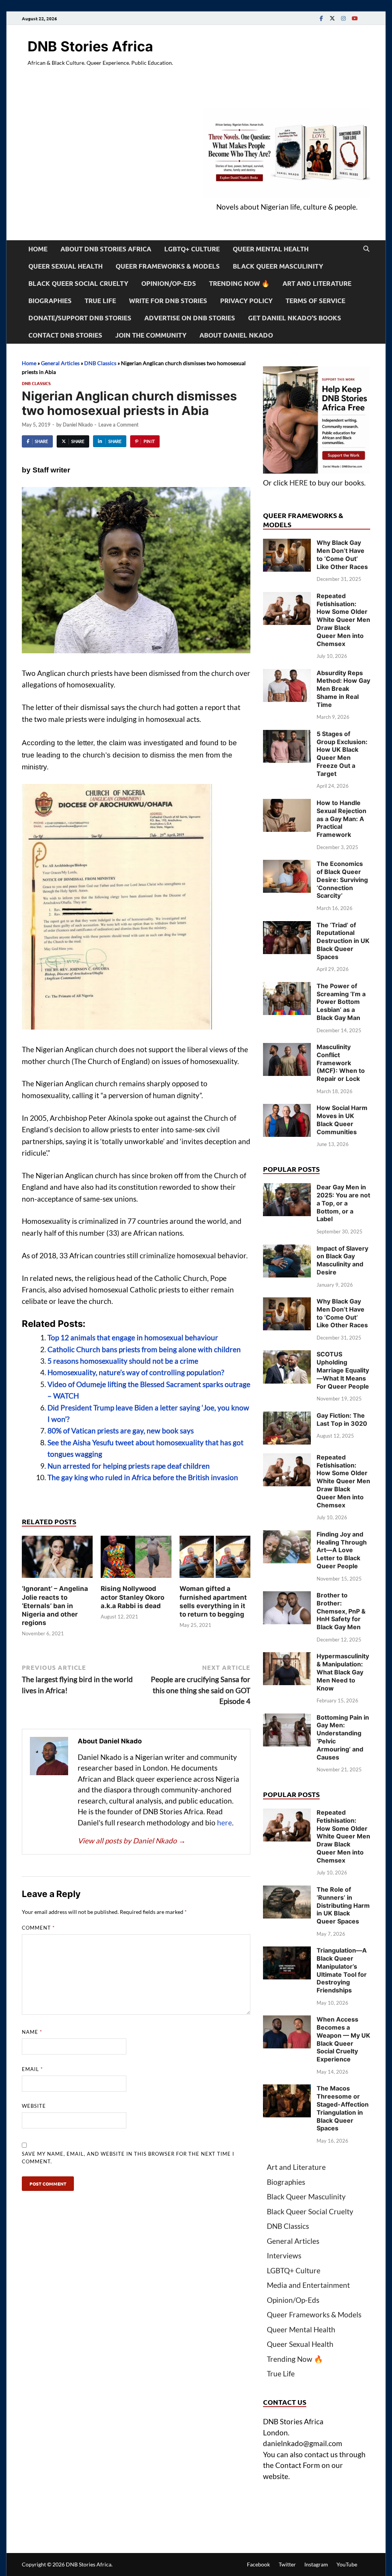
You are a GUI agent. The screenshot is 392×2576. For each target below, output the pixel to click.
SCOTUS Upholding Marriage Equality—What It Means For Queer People (343, 1370)
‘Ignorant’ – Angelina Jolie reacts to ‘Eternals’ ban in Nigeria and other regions (55, 1605)
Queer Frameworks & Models (168, 266)
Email (32, 2069)
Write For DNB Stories (168, 301)
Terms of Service (315, 301)
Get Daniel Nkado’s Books (295, 318)
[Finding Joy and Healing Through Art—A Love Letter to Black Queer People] (287, 1536)
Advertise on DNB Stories (190, 318)
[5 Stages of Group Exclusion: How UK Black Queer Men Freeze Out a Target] (287, 735)
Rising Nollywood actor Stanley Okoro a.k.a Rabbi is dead (132, 1597)
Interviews (284, 2255)
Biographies (50, 301)
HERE (299, 483)
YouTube (347, 2564)
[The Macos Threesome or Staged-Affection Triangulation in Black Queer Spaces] (287, 2090)
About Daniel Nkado (236, 335)
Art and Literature (317, 283)
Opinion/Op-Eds (169, 283)
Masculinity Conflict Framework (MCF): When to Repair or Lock (341, 1063)
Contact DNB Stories (65, 335)
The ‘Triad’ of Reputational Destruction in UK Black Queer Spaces (343, 941)
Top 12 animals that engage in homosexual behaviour (133, 1337)
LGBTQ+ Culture (192, 249)
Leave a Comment (118, 425)
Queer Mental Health (271, 249)
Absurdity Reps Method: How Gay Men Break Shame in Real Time (343, 689)
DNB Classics (100, 363)
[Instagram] (343, 18)
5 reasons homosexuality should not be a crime (123, 1361)
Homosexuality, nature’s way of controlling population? (136, 1372)
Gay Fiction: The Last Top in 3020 (342, 1419)
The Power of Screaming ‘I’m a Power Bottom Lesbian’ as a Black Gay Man (341, 1002)
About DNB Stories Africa (106, 249)
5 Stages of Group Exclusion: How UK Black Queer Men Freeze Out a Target (342, 754)
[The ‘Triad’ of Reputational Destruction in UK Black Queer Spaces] (287, 926)
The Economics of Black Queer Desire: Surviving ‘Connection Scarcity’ (342, 880)
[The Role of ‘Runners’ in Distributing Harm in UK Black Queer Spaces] (287, 1891)
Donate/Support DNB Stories (80, 318)
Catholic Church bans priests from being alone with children (144, 1349)
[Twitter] (332, 18)
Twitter (287, 2564)
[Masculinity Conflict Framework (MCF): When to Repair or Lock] (287, 1048)
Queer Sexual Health (65, 266)
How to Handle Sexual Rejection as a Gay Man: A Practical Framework (341, 819)
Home (38, 249)
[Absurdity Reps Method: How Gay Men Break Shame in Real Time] (287, 674)
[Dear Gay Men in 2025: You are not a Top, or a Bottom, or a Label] (287, 1188)
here (225, 1823)
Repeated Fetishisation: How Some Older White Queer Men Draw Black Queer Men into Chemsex (343, 620)
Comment (38, 1928)
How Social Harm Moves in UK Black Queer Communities (342, 1120)
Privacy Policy (246, 301)
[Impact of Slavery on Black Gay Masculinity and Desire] (287, 1250)
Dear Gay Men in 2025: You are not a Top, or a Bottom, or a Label (343, 1203)
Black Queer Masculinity (278, 266)
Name (32, 2032)
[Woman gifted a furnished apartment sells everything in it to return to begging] (215, 1559)
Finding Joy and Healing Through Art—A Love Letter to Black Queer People (342, 1550)
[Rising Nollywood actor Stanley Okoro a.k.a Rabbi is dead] (136, 1559)
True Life (100, 301)
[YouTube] (354, 18)
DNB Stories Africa (90, 46)
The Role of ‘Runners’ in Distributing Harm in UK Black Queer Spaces (343, 1905)
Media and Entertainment (308, 2285)
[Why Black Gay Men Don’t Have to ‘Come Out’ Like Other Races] (287, 544)
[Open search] (366, 249)
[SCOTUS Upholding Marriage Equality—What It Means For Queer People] (287, 1355)
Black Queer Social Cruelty (78, 283)
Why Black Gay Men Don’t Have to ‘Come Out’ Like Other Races (342, 554)
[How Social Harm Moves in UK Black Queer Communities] (287, 1109)
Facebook (258, 2564)
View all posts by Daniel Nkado (132, 1841)
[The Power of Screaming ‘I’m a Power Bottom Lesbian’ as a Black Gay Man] (287, 987)
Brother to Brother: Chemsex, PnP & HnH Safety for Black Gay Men (341, 1611)
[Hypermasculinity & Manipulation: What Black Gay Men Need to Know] (287, 1657)
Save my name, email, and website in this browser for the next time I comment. (128, 2158)
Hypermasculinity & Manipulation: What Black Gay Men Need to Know (343, 1672)
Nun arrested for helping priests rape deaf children (129, 1466)
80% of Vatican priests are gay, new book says (121, 1431)
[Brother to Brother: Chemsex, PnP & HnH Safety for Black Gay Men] (287, 1596)
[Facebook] (321, 18)
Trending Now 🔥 (239, 283)
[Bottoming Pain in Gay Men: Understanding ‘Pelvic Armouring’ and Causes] (287, 1719)
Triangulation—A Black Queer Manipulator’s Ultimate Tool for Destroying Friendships (342, 1970)
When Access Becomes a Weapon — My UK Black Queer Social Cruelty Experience (343, 2039)
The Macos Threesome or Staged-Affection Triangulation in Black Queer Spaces (343, 2108)
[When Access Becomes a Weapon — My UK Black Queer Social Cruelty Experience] (287, 2021)
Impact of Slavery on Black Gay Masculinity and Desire (342, 1260)
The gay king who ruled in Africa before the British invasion (143, 1477)
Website (34, 2106)
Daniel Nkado (78, 425)
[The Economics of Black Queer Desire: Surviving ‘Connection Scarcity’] (287, 865)
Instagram (316, 2564)
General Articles (60, 363)
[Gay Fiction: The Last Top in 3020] (287, 1417)
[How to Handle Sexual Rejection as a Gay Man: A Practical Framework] (287, 804)
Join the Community (151, 335)
